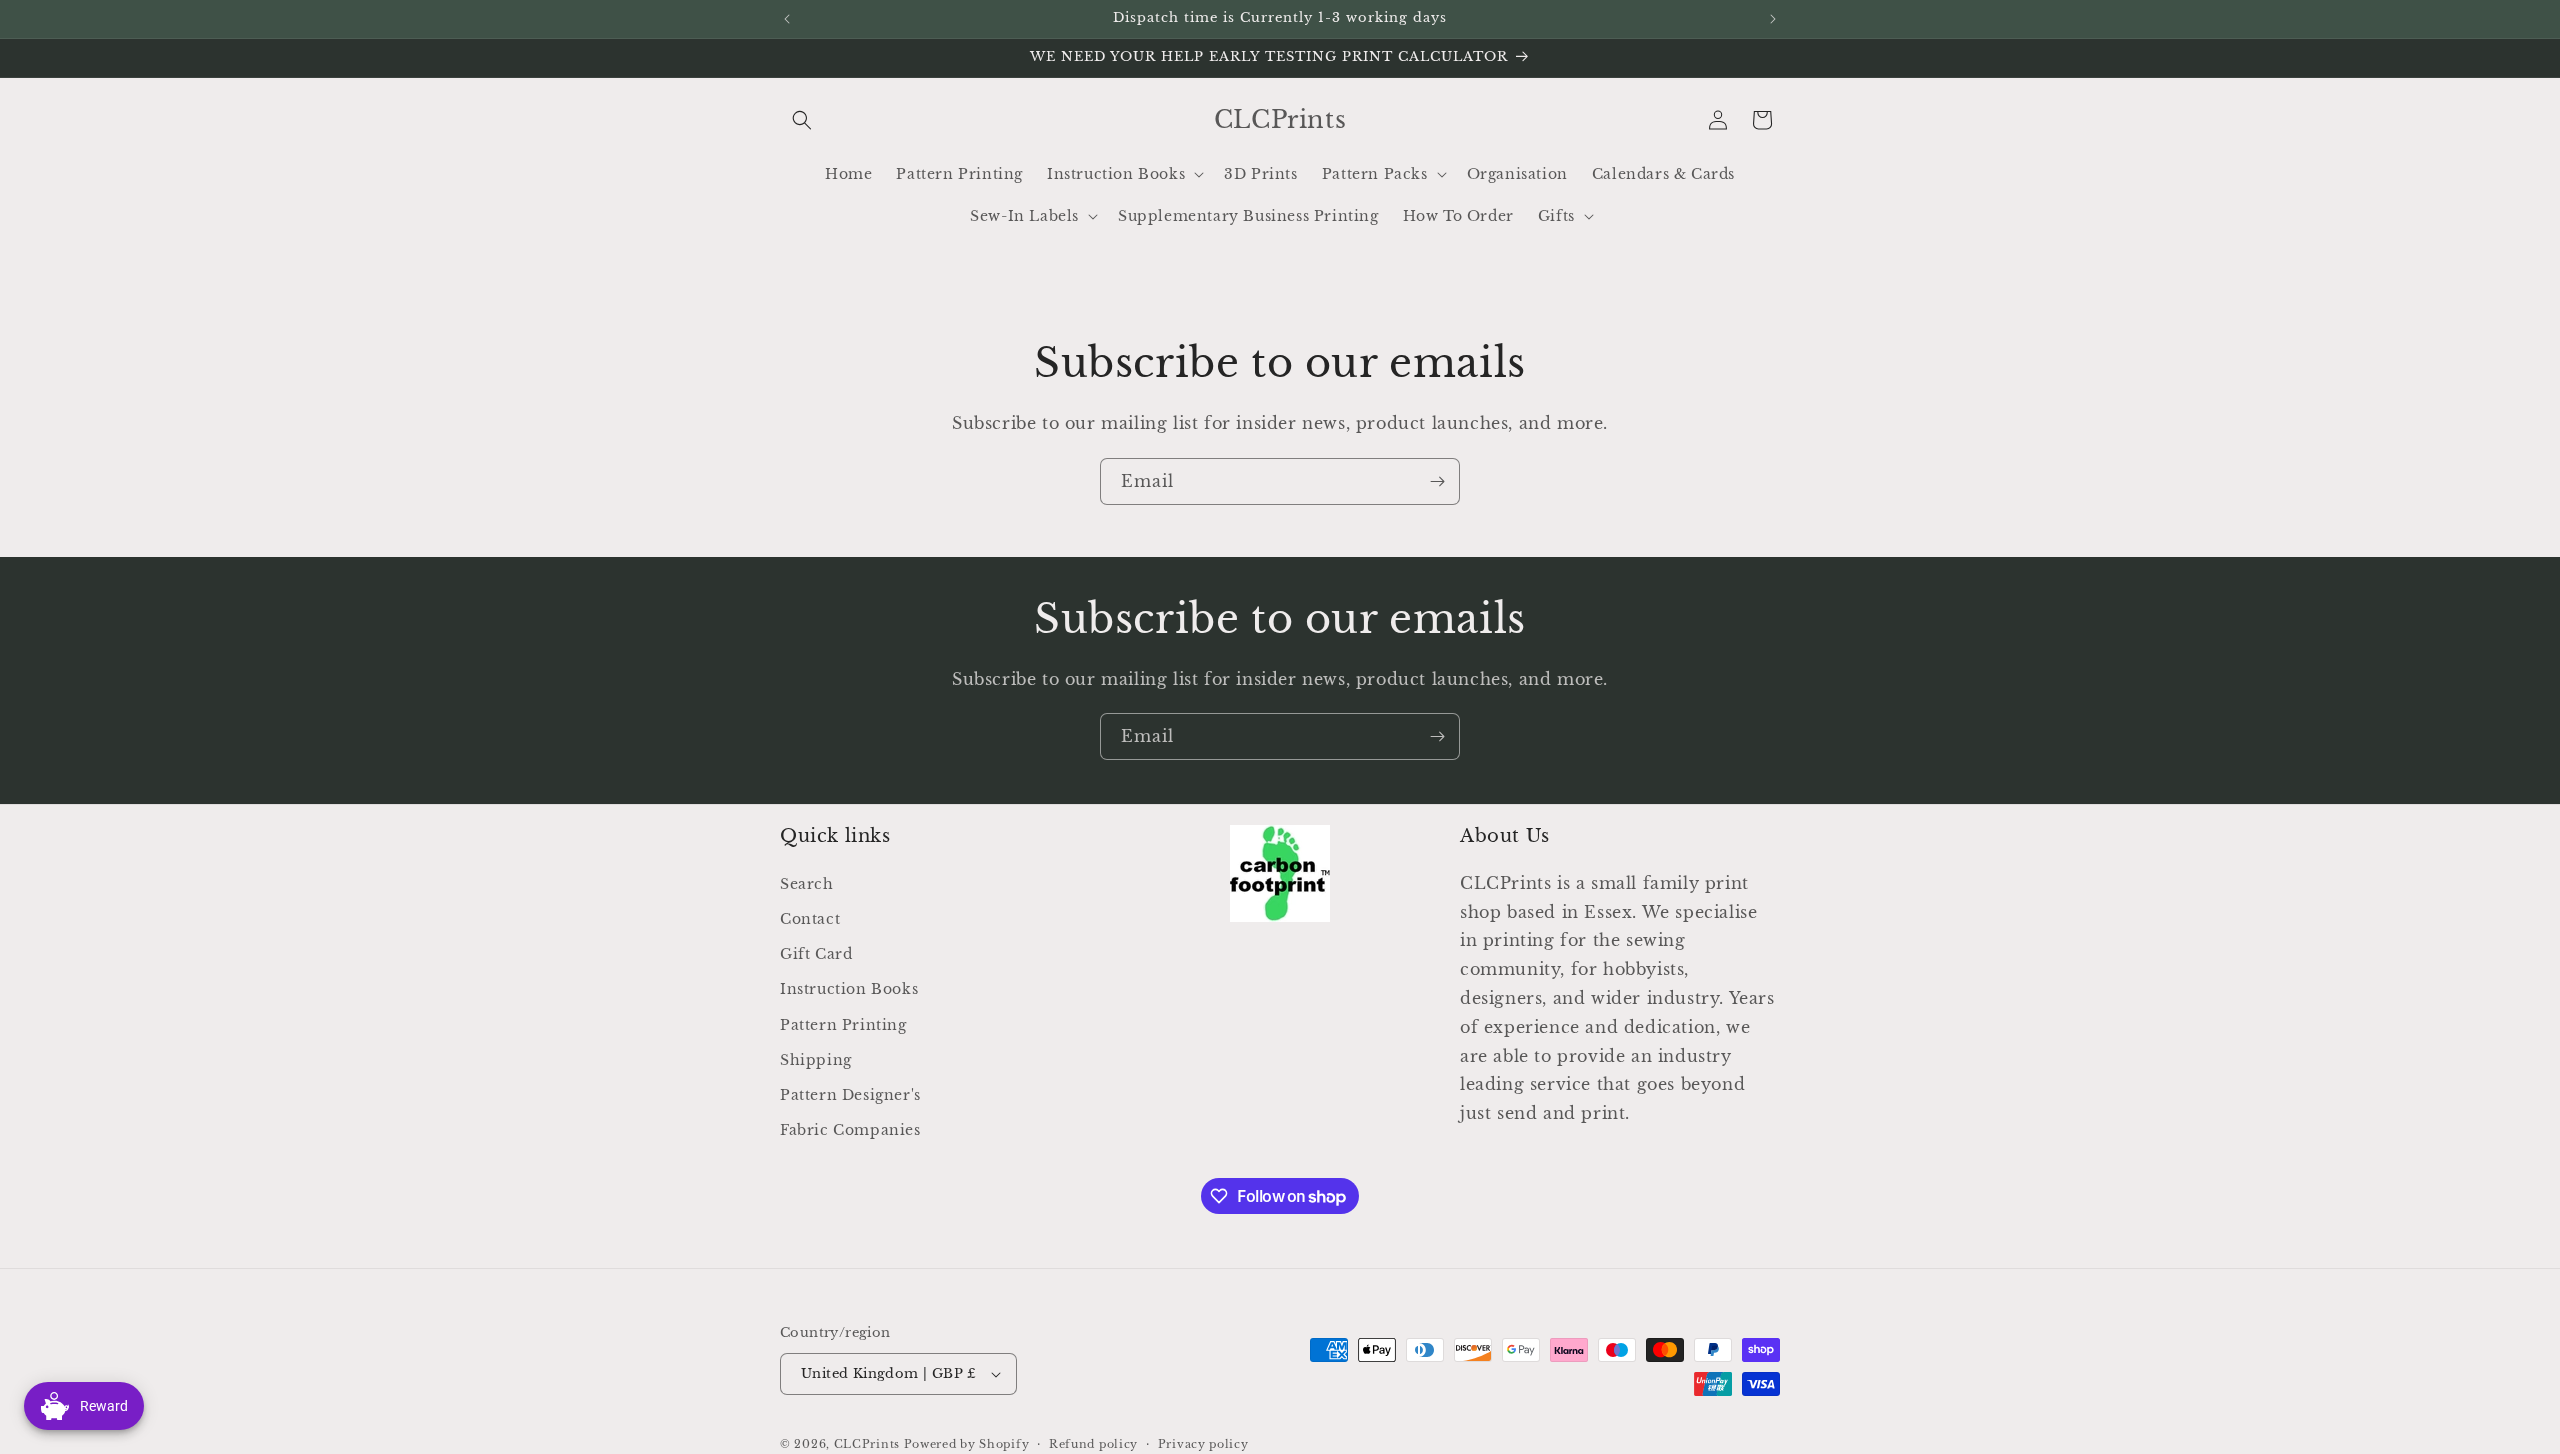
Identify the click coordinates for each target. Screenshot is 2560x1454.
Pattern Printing (843, 1025)
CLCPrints (867, 1444)
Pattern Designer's (850, 1095)
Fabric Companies (850, 1130)
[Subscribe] (1437, 481)
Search (807, 884)
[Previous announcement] (787, 19)
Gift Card (816, 954)
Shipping (816, 1060)
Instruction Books (849, 989)
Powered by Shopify (967, 1444)
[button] (802, 120)
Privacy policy (1203, 1444)
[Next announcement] (1773, 19)
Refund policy (1093, 1444)
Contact (810, 919)
